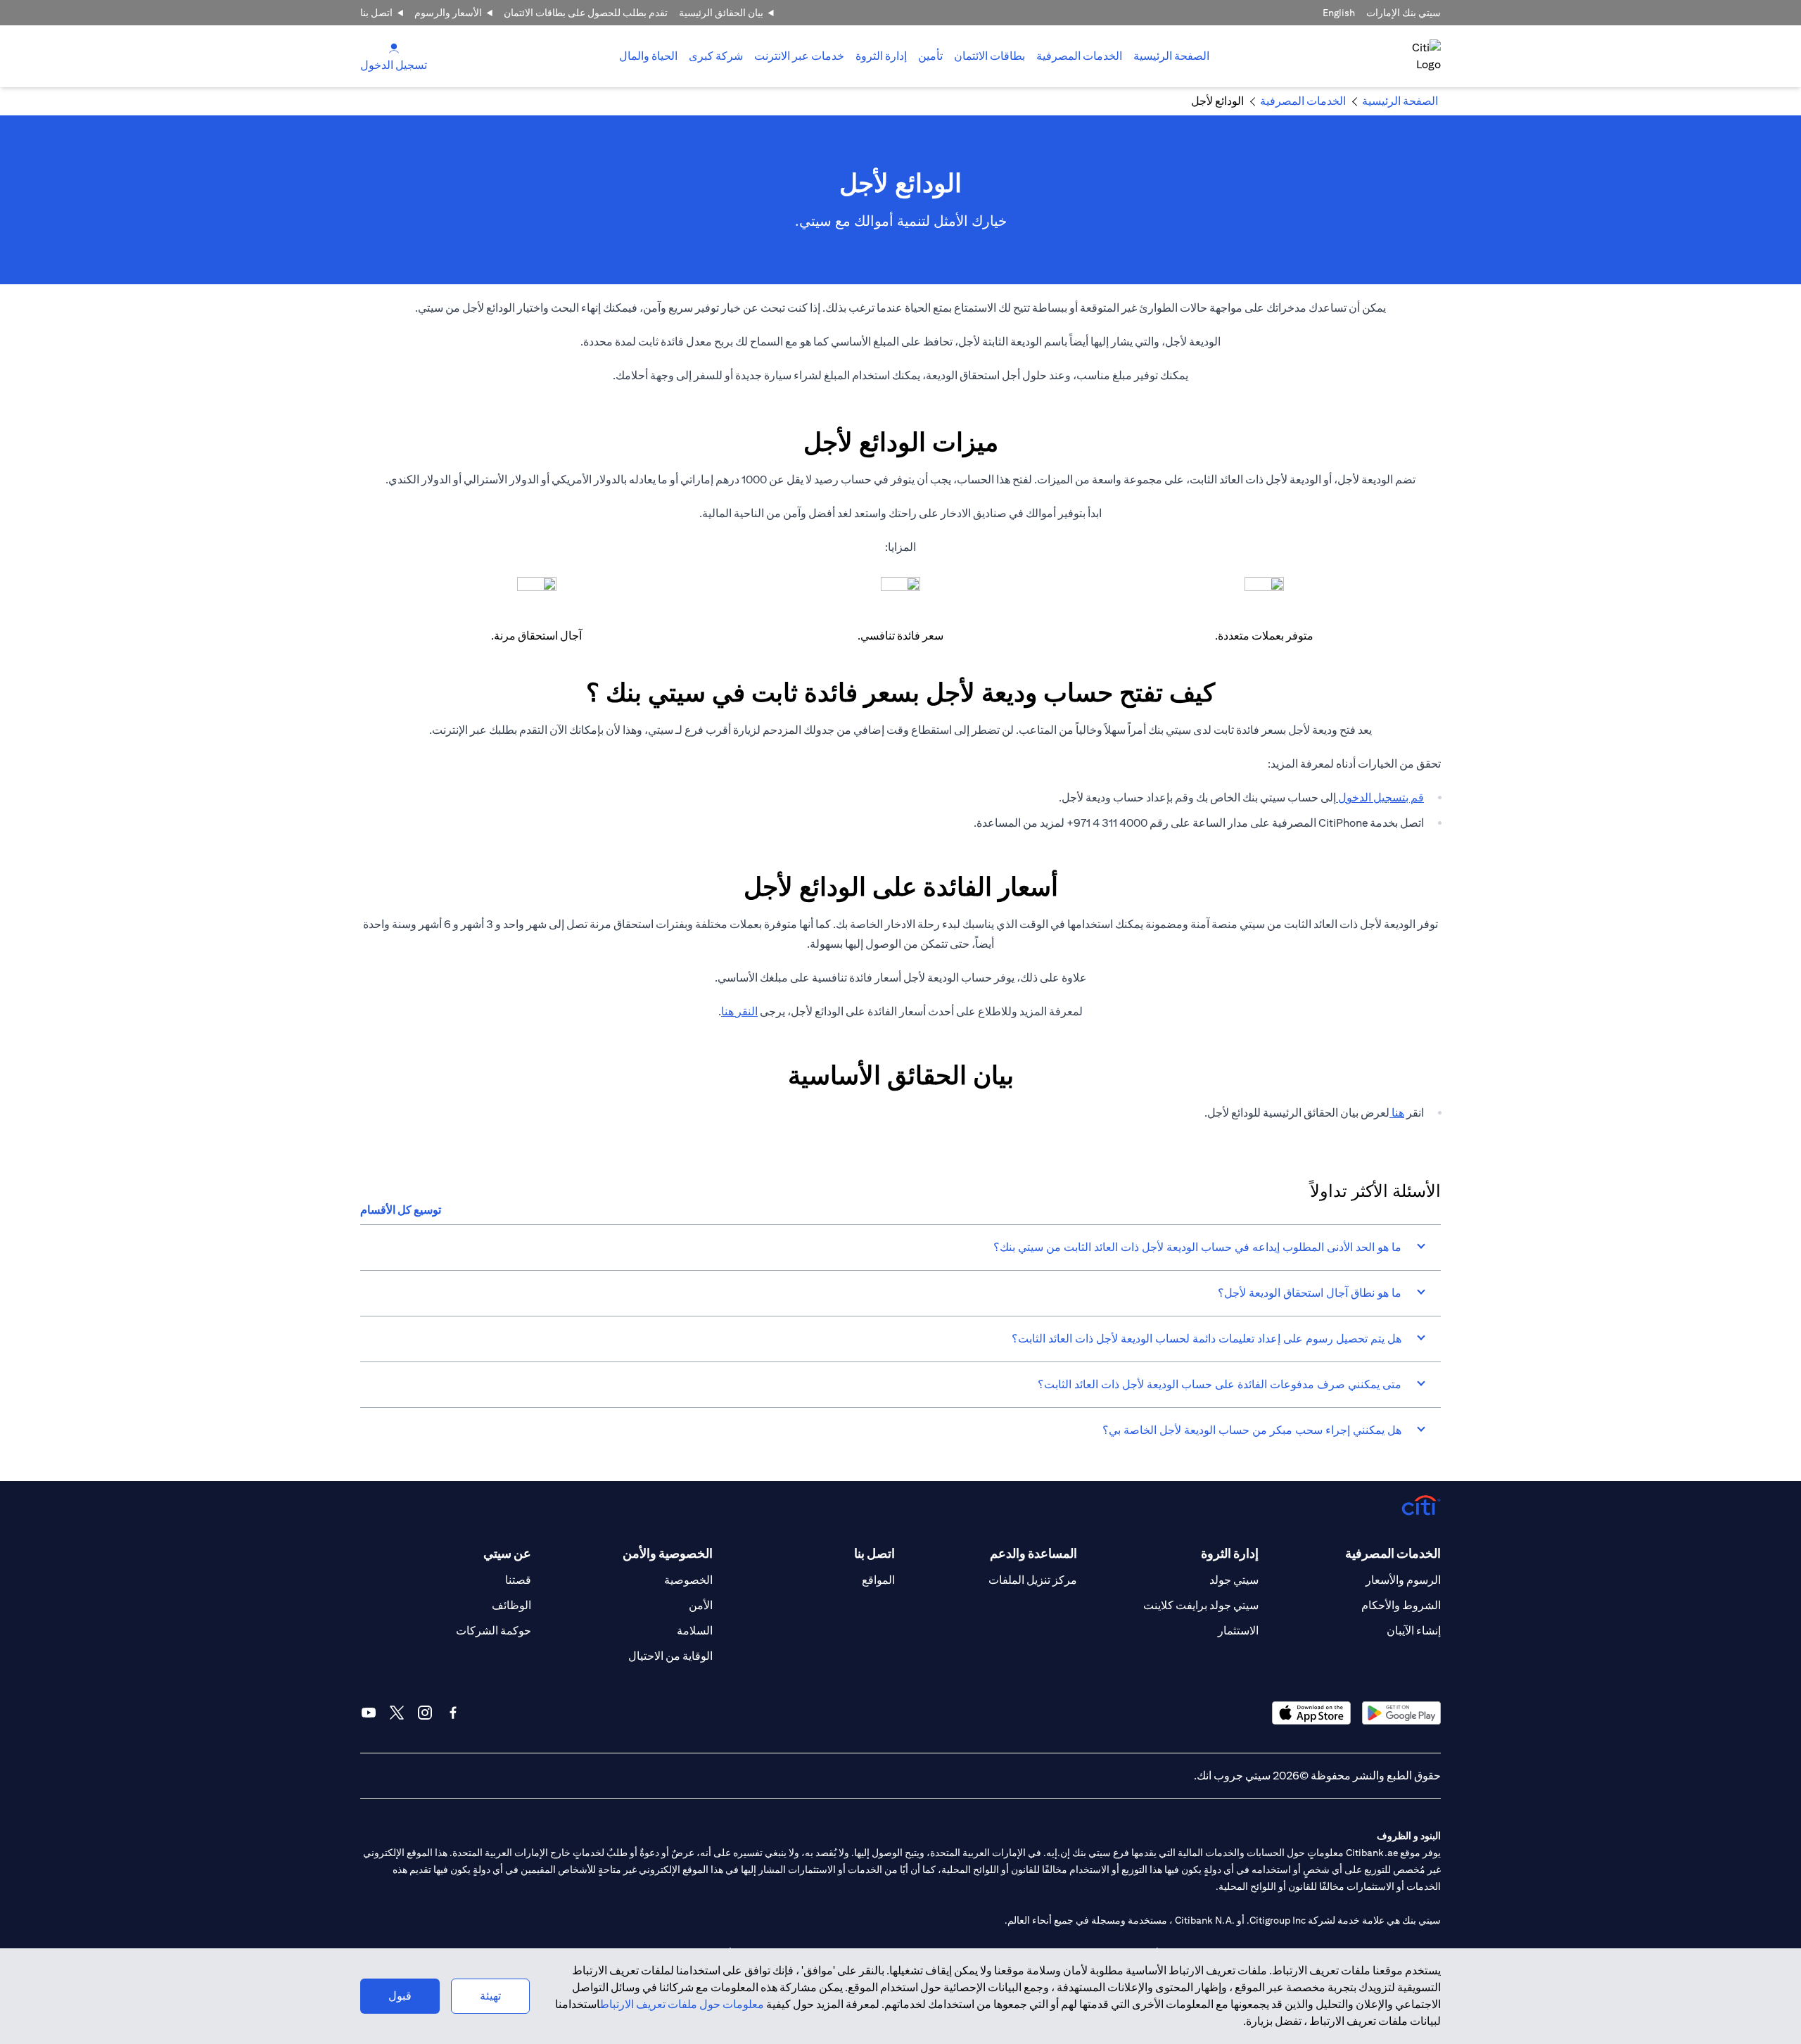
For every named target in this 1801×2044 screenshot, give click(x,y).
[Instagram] (425, 1713)
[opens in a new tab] (1401, 1713)
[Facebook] (453, 1713)
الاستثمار (1238, 1631)
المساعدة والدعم (1033, 1553)
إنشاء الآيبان (1414, 1631)
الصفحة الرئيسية (1171, 56)
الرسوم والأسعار (1403, 1580)
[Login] (394, 47)
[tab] (1079, 56)
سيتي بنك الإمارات (1404, 13)
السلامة (695, 1631)
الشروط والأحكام (1401, 1605)
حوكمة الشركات (494, 1631)
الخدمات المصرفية (1079, 56)
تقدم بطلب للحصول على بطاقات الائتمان (586, 13)
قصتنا (518, 1580)
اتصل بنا (376, 13)
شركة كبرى (716, 56)
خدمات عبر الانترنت (799, 56)
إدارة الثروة (881, 56)
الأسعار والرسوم (448, 13)
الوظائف (511, 1605)
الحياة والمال (648, 56)
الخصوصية (688, 1580)
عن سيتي (507, 1553)
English (1339, 13)
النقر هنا (739, 1011)
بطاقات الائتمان (989, 56)
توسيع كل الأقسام (401, 1210)
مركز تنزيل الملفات (1033, 1580)
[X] (397, 1713)
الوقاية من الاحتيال (670, 1656)
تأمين (930, 56)
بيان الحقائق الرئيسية (721, 13)
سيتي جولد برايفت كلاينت (1201, 1605)
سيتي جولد (1234, 1580)
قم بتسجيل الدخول (1380, 798)
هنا (1397, 1113)
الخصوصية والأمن (668, 1553)
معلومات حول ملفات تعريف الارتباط (682, 2004)
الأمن (701, 1605)
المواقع (878, 1580)
